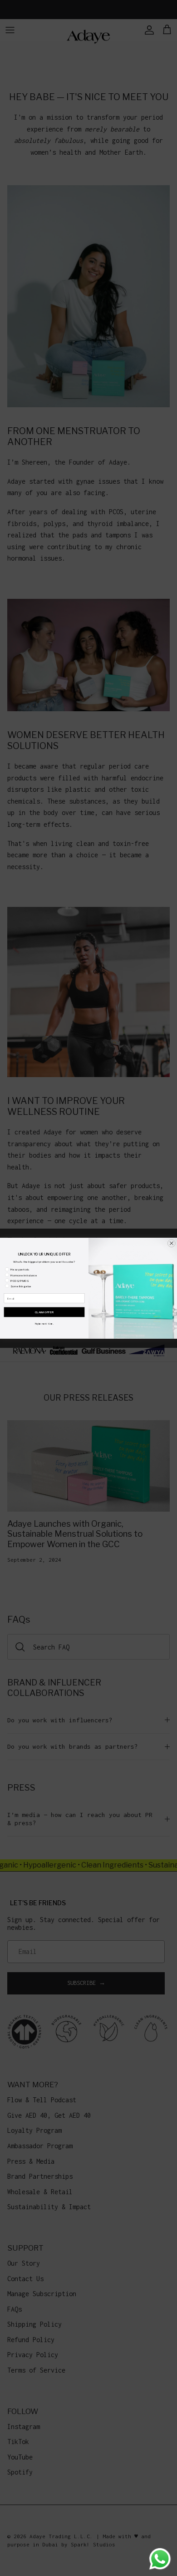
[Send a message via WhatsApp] (160, 2559)
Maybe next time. (44, 1323)
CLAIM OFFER (44, 1312)
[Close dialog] (171, 1243)
